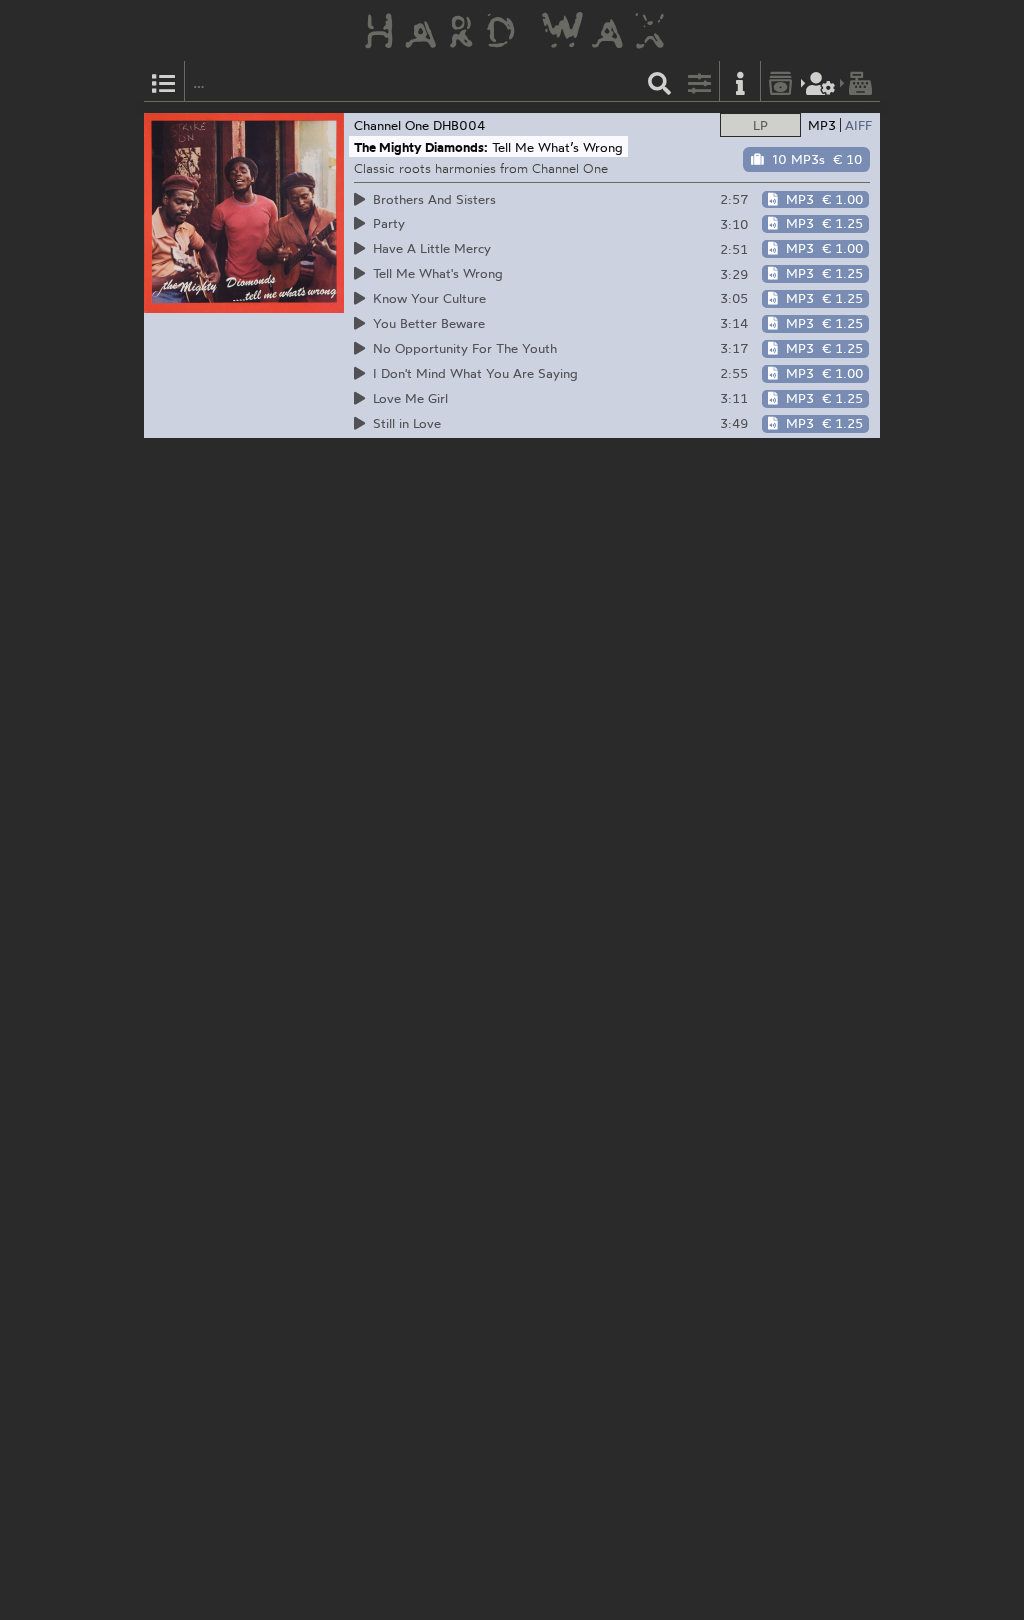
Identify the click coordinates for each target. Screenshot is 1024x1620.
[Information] (740, 81)
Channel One (391, 125)
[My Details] (821, 81)
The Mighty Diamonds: (421, 147)
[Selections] (164, 81)
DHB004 (459, 125)
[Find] (660, 81)
